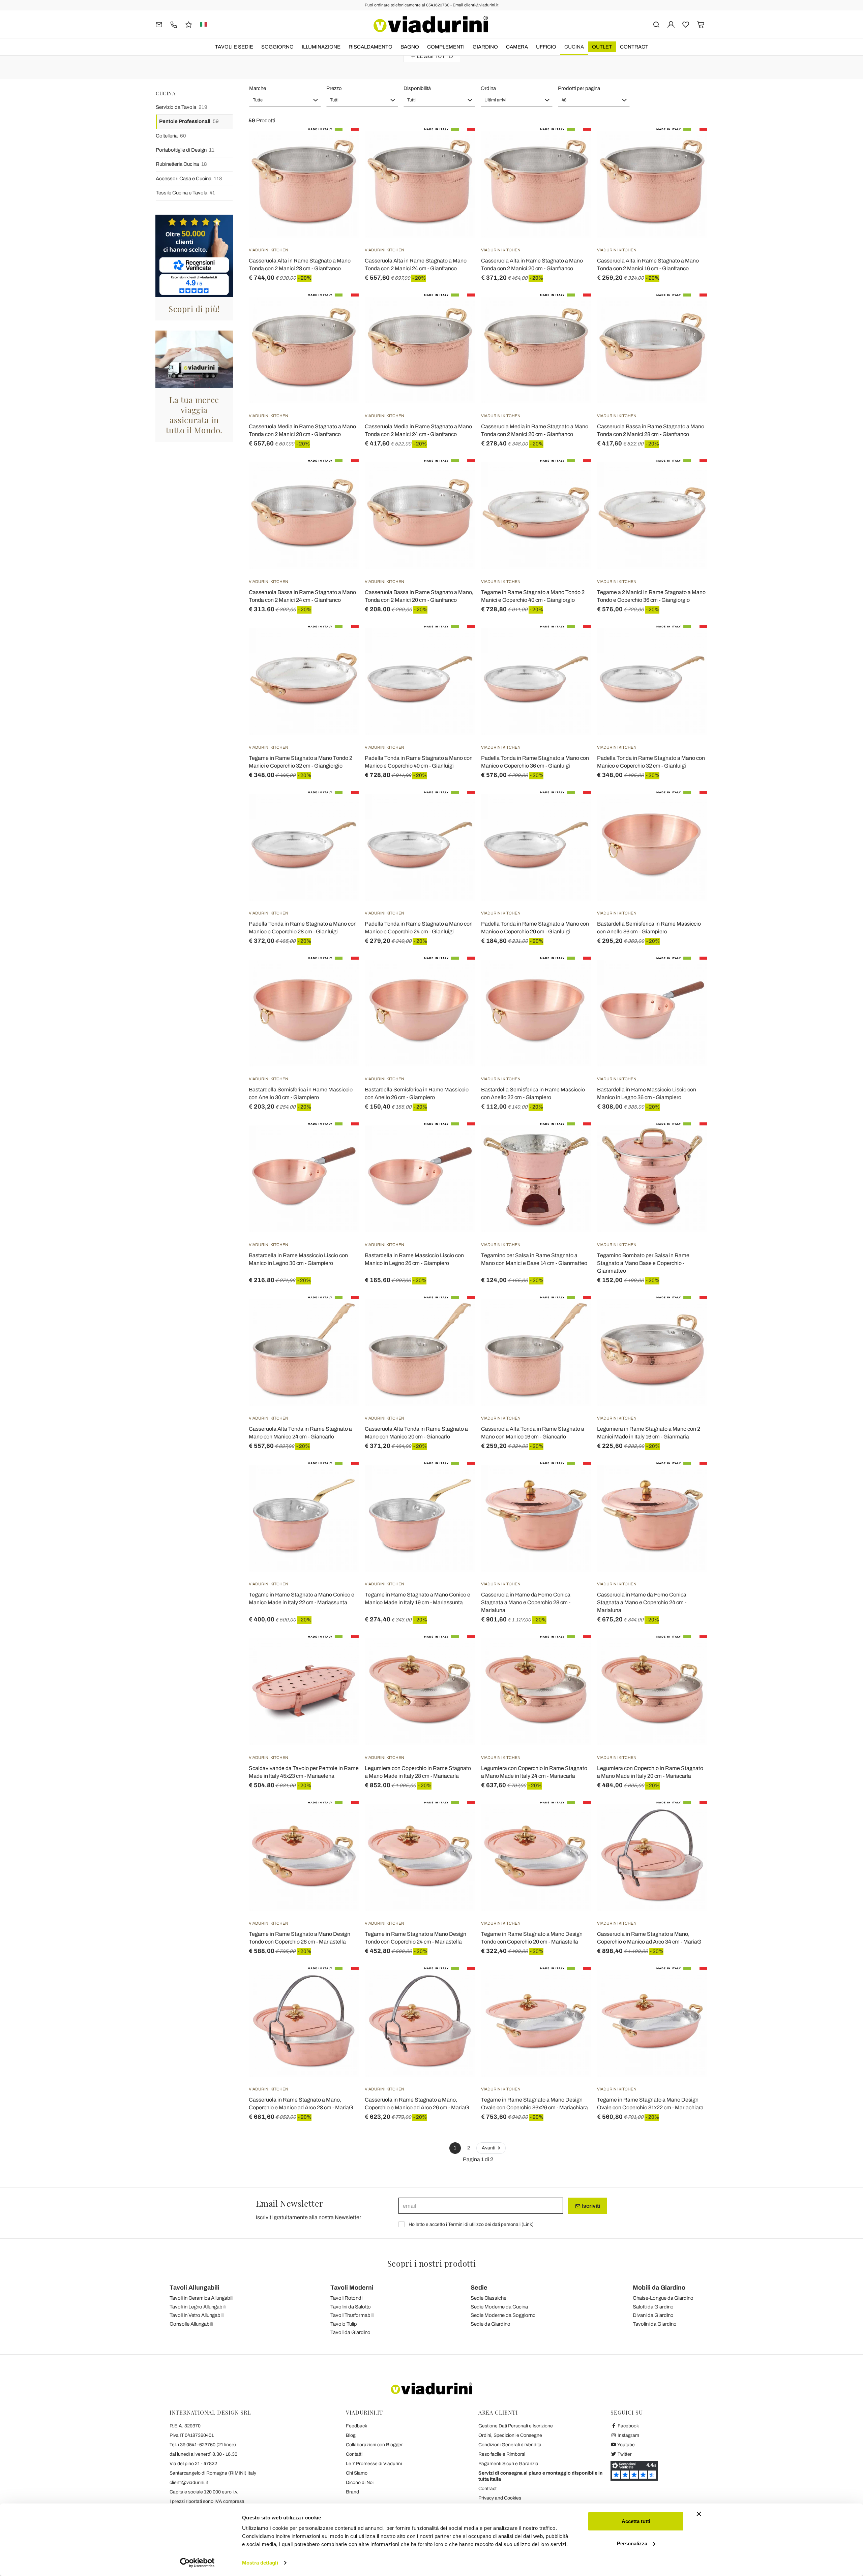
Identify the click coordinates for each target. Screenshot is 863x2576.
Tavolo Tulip (344, 2324)
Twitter (624, 2454)
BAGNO (410, 47)
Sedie (479, 2288)
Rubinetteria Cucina (181, 164)
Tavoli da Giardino (350, 2332)
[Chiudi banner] (699, 2514)
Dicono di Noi (360, 2482)
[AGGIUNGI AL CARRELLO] (690, 808)
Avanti (489, 2148)
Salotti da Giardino (653, 2307)
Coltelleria (171, 136)
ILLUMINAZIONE (321, 47)
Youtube (626, 2445)
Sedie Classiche (488, 2298)
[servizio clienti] (174, 24)
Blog (351, 2435)
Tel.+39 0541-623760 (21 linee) (203, 2445)
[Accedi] (671, 24)
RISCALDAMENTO (370, 47)
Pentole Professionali (189, 121)
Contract (634, 47)
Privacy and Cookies (500, 2498)
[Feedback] (189, 24)
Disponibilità (417, 88)
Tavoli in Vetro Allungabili (197, 2315)
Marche (258, 88)
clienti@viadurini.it (189, 2482)
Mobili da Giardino (659, 2288)
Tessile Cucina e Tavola (185, 193)
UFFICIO (546, 47)
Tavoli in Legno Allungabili (198, 2307)
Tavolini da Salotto (351, 2307)
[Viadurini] (431, 24)
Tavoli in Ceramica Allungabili (201, 2298)
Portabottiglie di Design (185, 150)
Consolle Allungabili (191, 2324)
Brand (352, 2492)
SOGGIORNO (277, 47)
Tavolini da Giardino (655, 2324)
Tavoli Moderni (352, 2288)
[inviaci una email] (159, 24)
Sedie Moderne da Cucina (499, 2307)
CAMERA (517, 47)
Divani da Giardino (653, 2315)
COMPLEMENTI (446, 47)
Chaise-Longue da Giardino (663, 2298)
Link (528, 2224)
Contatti (354, 2454)
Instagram (628, 2435)
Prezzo (334, 88)
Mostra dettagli (260, 2563)
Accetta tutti (636, 2521)
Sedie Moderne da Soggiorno (503, 2315)
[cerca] (656, 24)
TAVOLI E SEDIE (234, 47)
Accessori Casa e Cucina (189, 179)
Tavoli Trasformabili (352, 2315)
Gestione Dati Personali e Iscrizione (516, 2426)
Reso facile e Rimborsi (502, 2454)
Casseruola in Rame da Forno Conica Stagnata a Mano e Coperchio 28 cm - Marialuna (526, 1602)
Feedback (356, 2426)
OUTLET (602, 47)
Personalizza (632, 2543)
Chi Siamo (357, 2473)
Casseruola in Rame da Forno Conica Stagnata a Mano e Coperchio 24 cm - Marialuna (642, 1602)
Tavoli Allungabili (195, 2288)
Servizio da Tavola (182, 107)
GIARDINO (485, 47)
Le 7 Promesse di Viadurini (374, 2464)
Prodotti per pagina (579, 88)
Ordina (488, 88)
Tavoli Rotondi (346, 2298)
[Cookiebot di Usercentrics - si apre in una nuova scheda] (197, 2563)
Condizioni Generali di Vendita (510, 2445)
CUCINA (574, 47)
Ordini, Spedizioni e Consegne (510, 2435)
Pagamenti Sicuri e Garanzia (508, 2464)
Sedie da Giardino (490, 2324)
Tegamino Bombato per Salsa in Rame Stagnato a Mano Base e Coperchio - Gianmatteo (643, 1263)
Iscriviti (590, 2206)
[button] (285, 100)
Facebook (628, 2426)
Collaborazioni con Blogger (374, 2445)
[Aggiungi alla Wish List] (341, 161)
